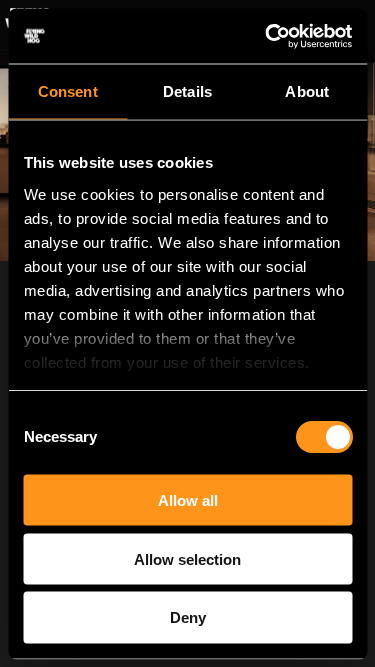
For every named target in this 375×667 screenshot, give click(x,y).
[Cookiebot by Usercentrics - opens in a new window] (267, 36)
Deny (188, 617)
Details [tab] (187, 91)
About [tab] (307, 91)
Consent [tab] (68, 91)
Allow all (188, 499)
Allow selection (187, 558)
